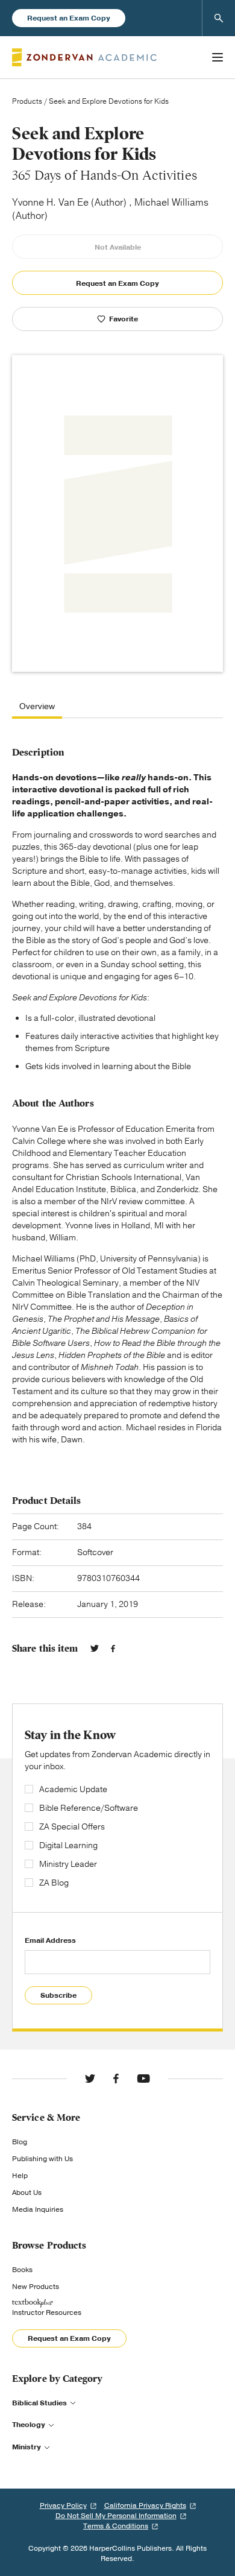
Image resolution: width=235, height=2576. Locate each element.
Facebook (113, 1649)
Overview (37, 707)
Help (20, 2176)
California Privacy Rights (145, 2505)
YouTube (143, 2079)
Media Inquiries (38, 2209)
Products (27, 101)
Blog (20, 2142)
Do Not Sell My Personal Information (116, 2516)
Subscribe (58, 1995)
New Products (36, 2287)
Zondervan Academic (84, 57)
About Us (27, 2192)
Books (22, 2270)
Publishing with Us (42, 2159)
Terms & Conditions (116, 2526)
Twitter (95, 1649)
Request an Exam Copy (69, 18)
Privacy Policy (63, 2505)
